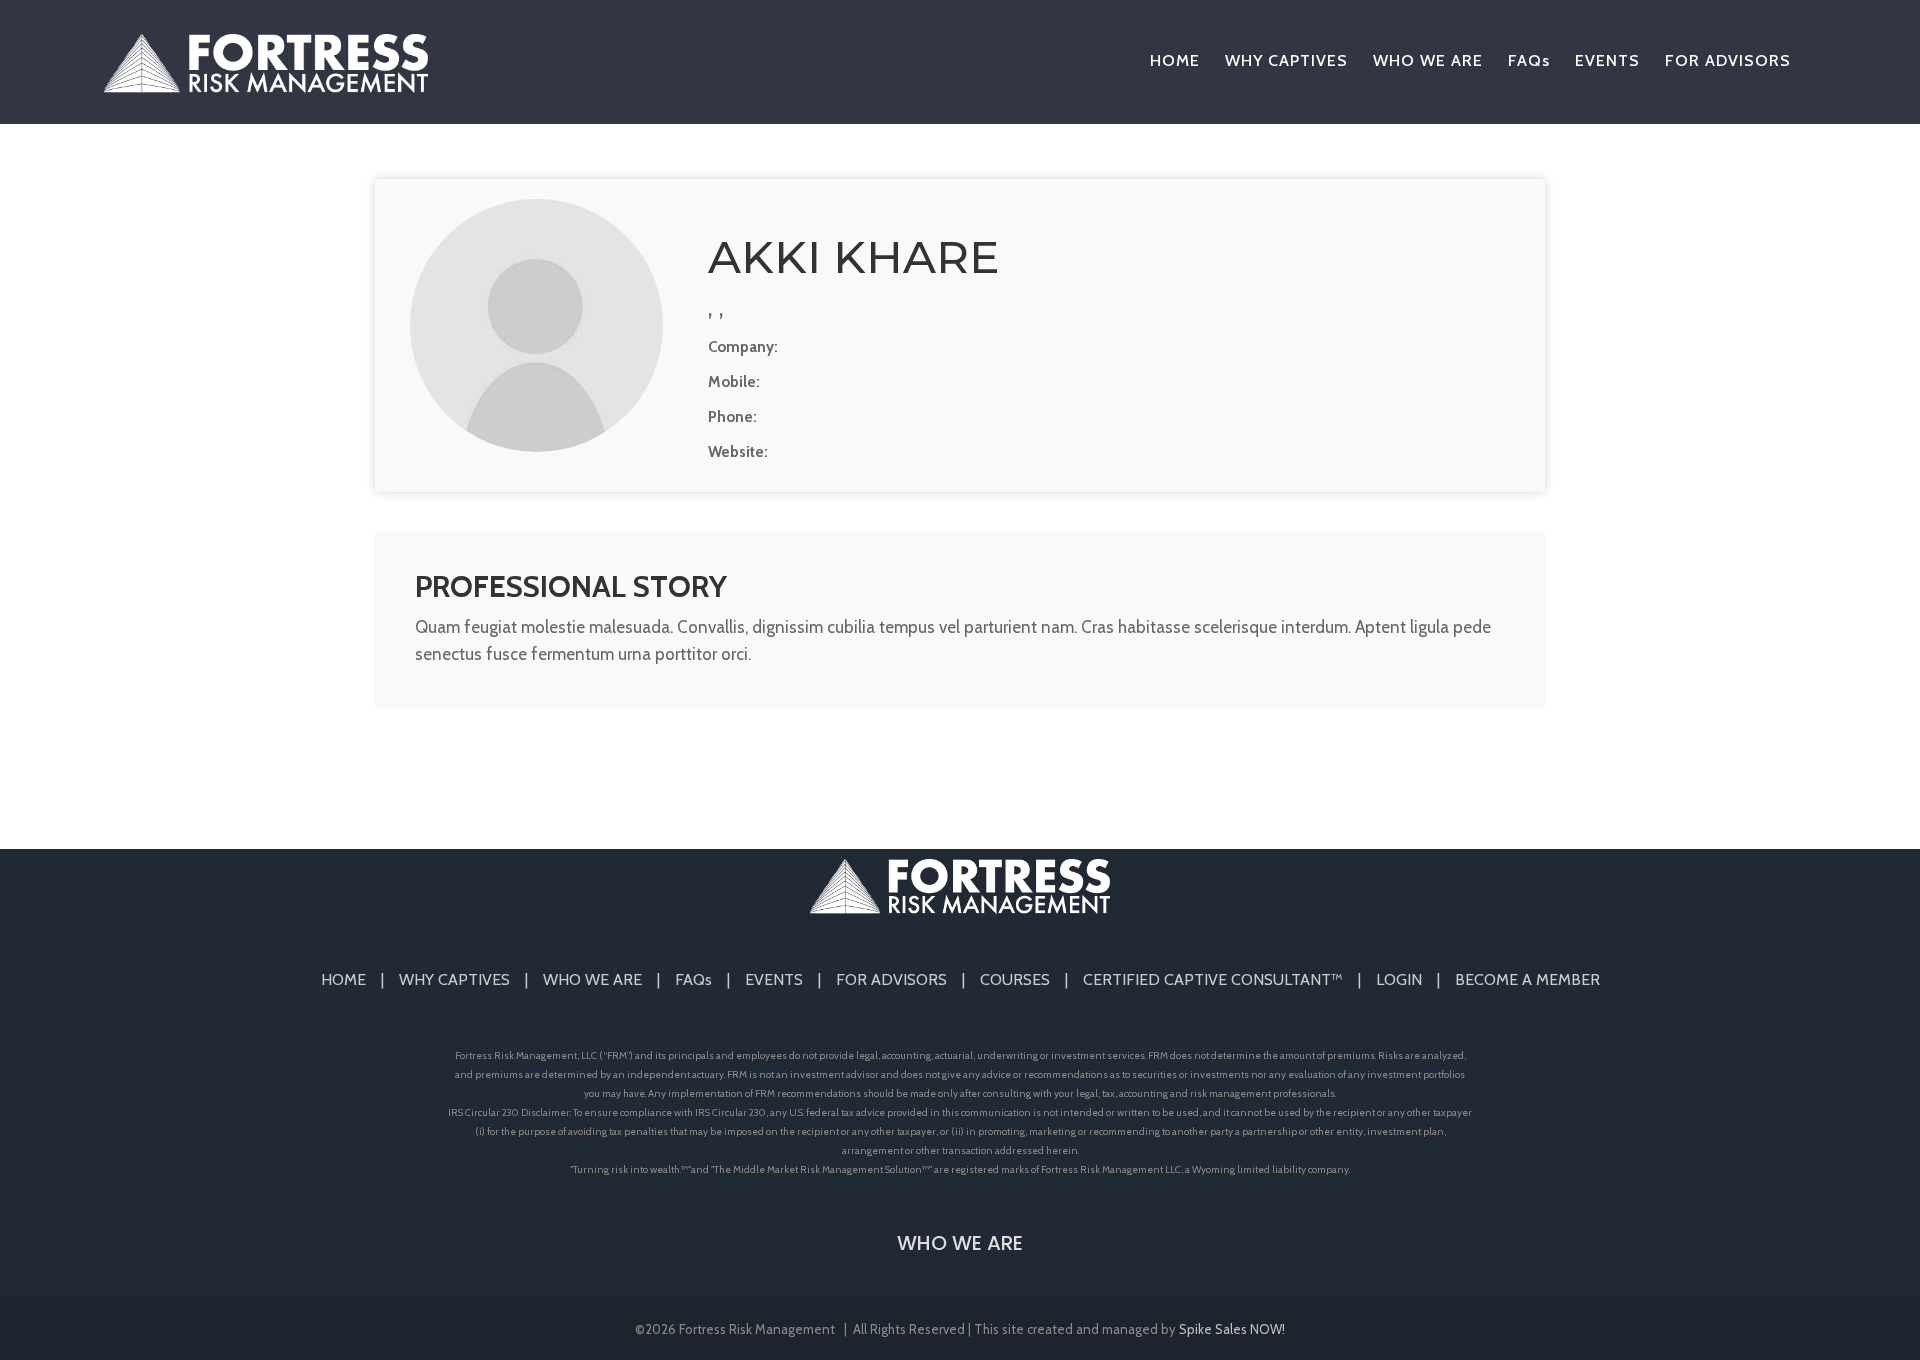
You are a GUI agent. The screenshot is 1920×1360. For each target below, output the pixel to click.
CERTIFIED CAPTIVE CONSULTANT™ (1213, 979)
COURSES (1015, 979)
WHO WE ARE (592, 979)
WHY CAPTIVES (454, 979)
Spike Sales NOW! (1232, 1329)
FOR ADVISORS (891, 979)
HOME (343, 979)
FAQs (693, 979)
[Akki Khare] (536, 325)
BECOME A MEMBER (1527, 979)
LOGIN (1399, 979)
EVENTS (774, 979)
